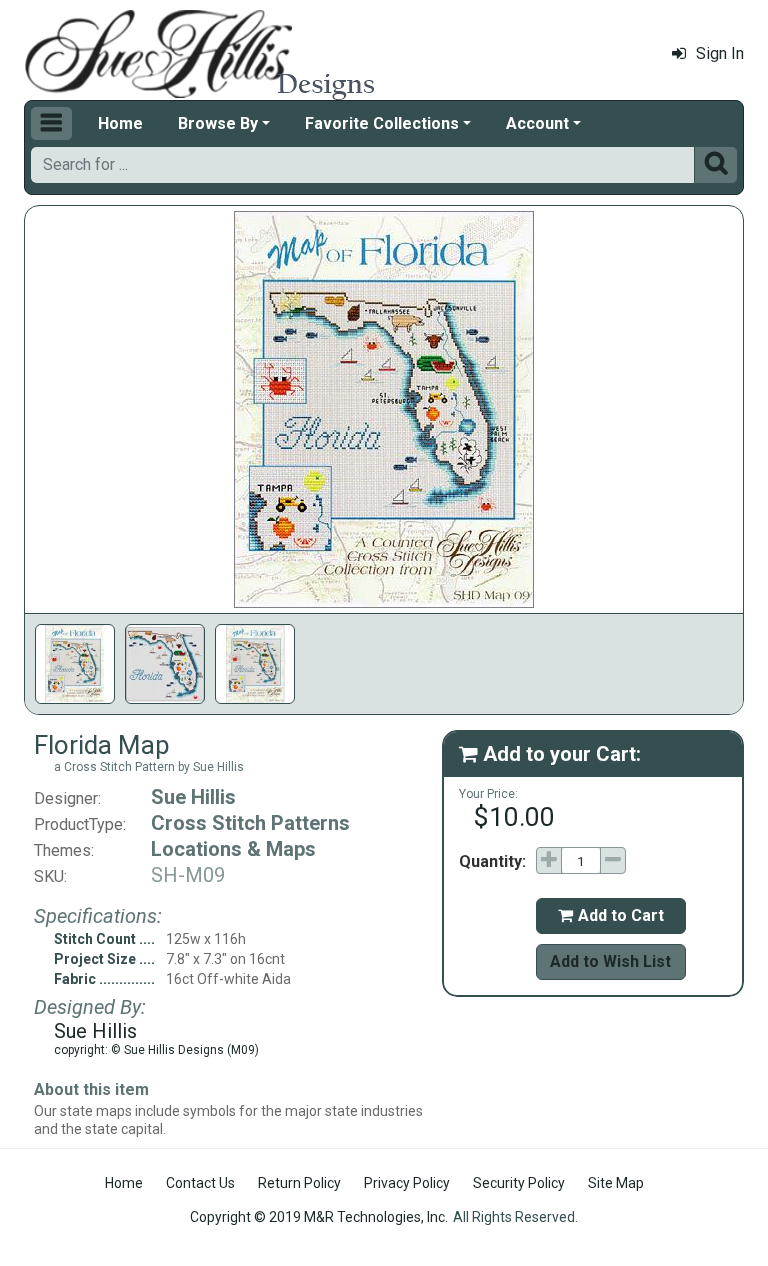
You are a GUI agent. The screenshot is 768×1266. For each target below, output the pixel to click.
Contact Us (200, 1183)
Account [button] (537, 123)
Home (120, 123)
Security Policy (519, 1183)
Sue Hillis (193, 797)
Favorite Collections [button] (382, 123)
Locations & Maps (233, 849)
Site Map (616, 1183)
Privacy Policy (407, 1183)
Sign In (720, 53)
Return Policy (299, 1183)
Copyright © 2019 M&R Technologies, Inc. (319, 1217)
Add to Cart (611, 915)
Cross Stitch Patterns (250, 823)
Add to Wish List (610, 961)
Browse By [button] (218, 123)
